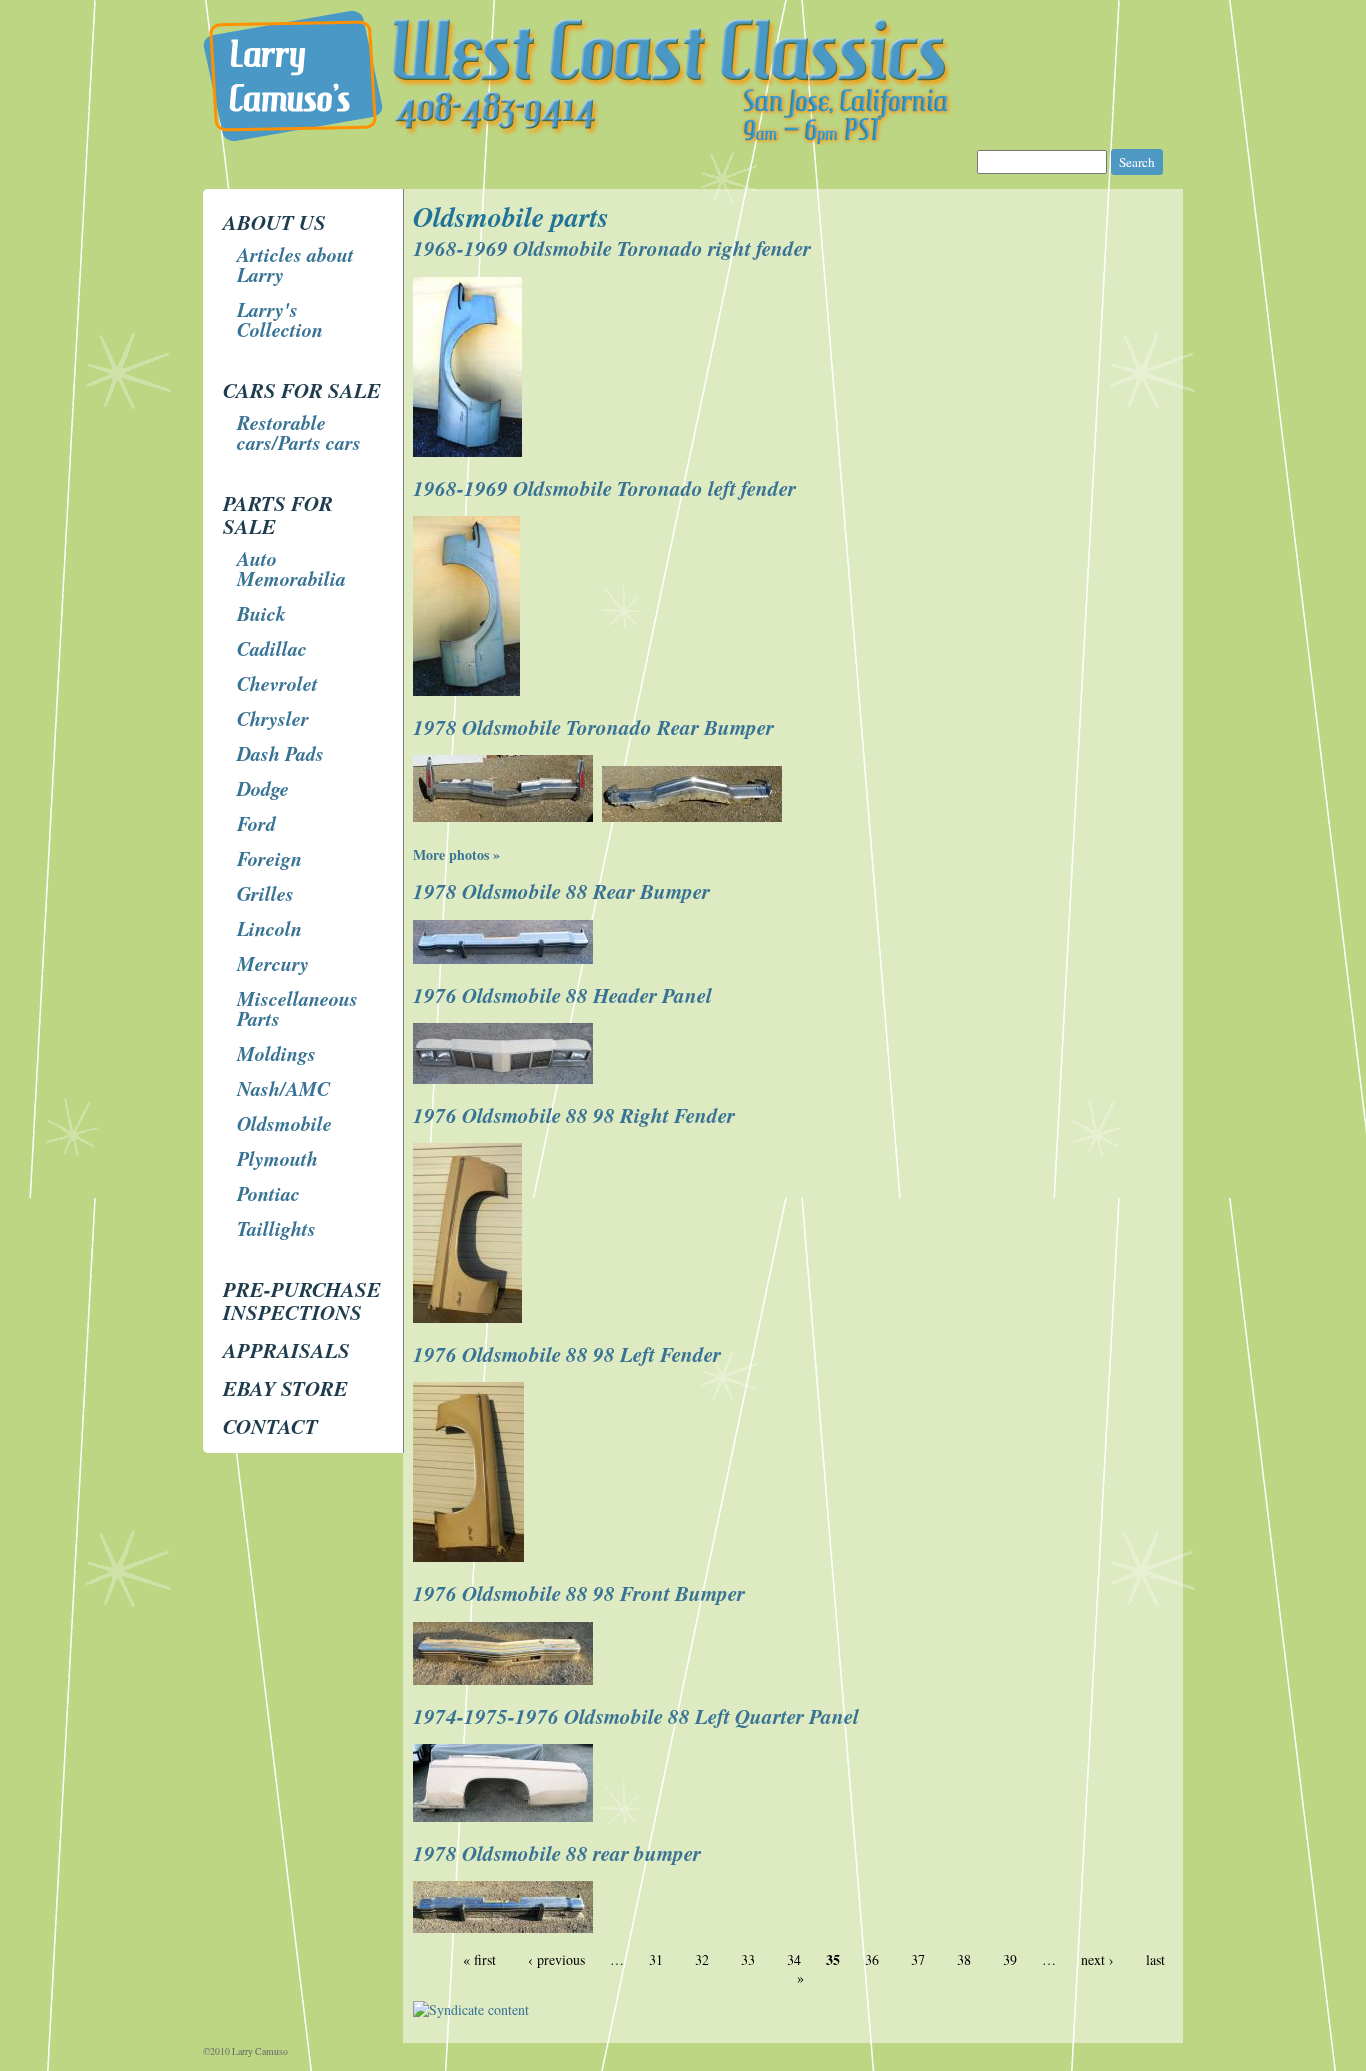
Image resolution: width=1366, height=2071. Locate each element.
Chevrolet (277, 683)
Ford (256, 823)
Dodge (263, 788)
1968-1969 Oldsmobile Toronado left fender (604, 488)
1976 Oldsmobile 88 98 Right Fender (574, 1115)
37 (918, 1959)
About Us (274, 222)
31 (656, 1959)
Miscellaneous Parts (297, 1008)
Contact (270, 1426)
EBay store (285, 1388)
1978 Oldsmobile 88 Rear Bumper (561, 891)
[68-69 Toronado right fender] (470, 451)
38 (964, 1959)
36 (872, 1959)
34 (794, 1959)
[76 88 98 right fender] (470, 1317)
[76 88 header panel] (505, 1078)
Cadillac (272, 648)
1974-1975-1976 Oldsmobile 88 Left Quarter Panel (636, 1716)
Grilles (265, 893)
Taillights (276, 1228)
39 (1010, 1959)
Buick (261, 613)
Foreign (269, 858)
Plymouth (277, 1158)
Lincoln (269, 928)
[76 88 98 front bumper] (505, 1679)
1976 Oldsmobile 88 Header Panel (562, 995)
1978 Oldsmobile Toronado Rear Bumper (593, 727)
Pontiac (268, 1193)
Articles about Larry (295, 264)
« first (479, 1959)
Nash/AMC (283, 1088)
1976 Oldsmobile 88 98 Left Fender (567, 1354)
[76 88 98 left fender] (471, 1556)
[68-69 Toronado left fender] (469, 690)
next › (1097, 1959)
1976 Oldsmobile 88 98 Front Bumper (579, 1593)
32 (702, 1959)
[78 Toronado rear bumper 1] (694, 816)
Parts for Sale (278, 514)
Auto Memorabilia (291, 568)
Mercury (273, 963)
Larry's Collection (280, 319)
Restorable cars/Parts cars (299, 432)
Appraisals (286, 1350)
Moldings (276, 1053)
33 (748, 1959)
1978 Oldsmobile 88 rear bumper (557, 1853)
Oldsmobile (284, 1123)
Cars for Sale (302, 390)
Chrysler (273, 718)
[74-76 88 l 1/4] (505, 1816)
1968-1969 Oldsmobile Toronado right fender (612, 248)
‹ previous (556, 1959)
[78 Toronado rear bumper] (505, 816)
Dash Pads (280, 753)
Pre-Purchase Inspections (302, 1300)
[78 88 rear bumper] (505, 958)
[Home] (683, 139)
